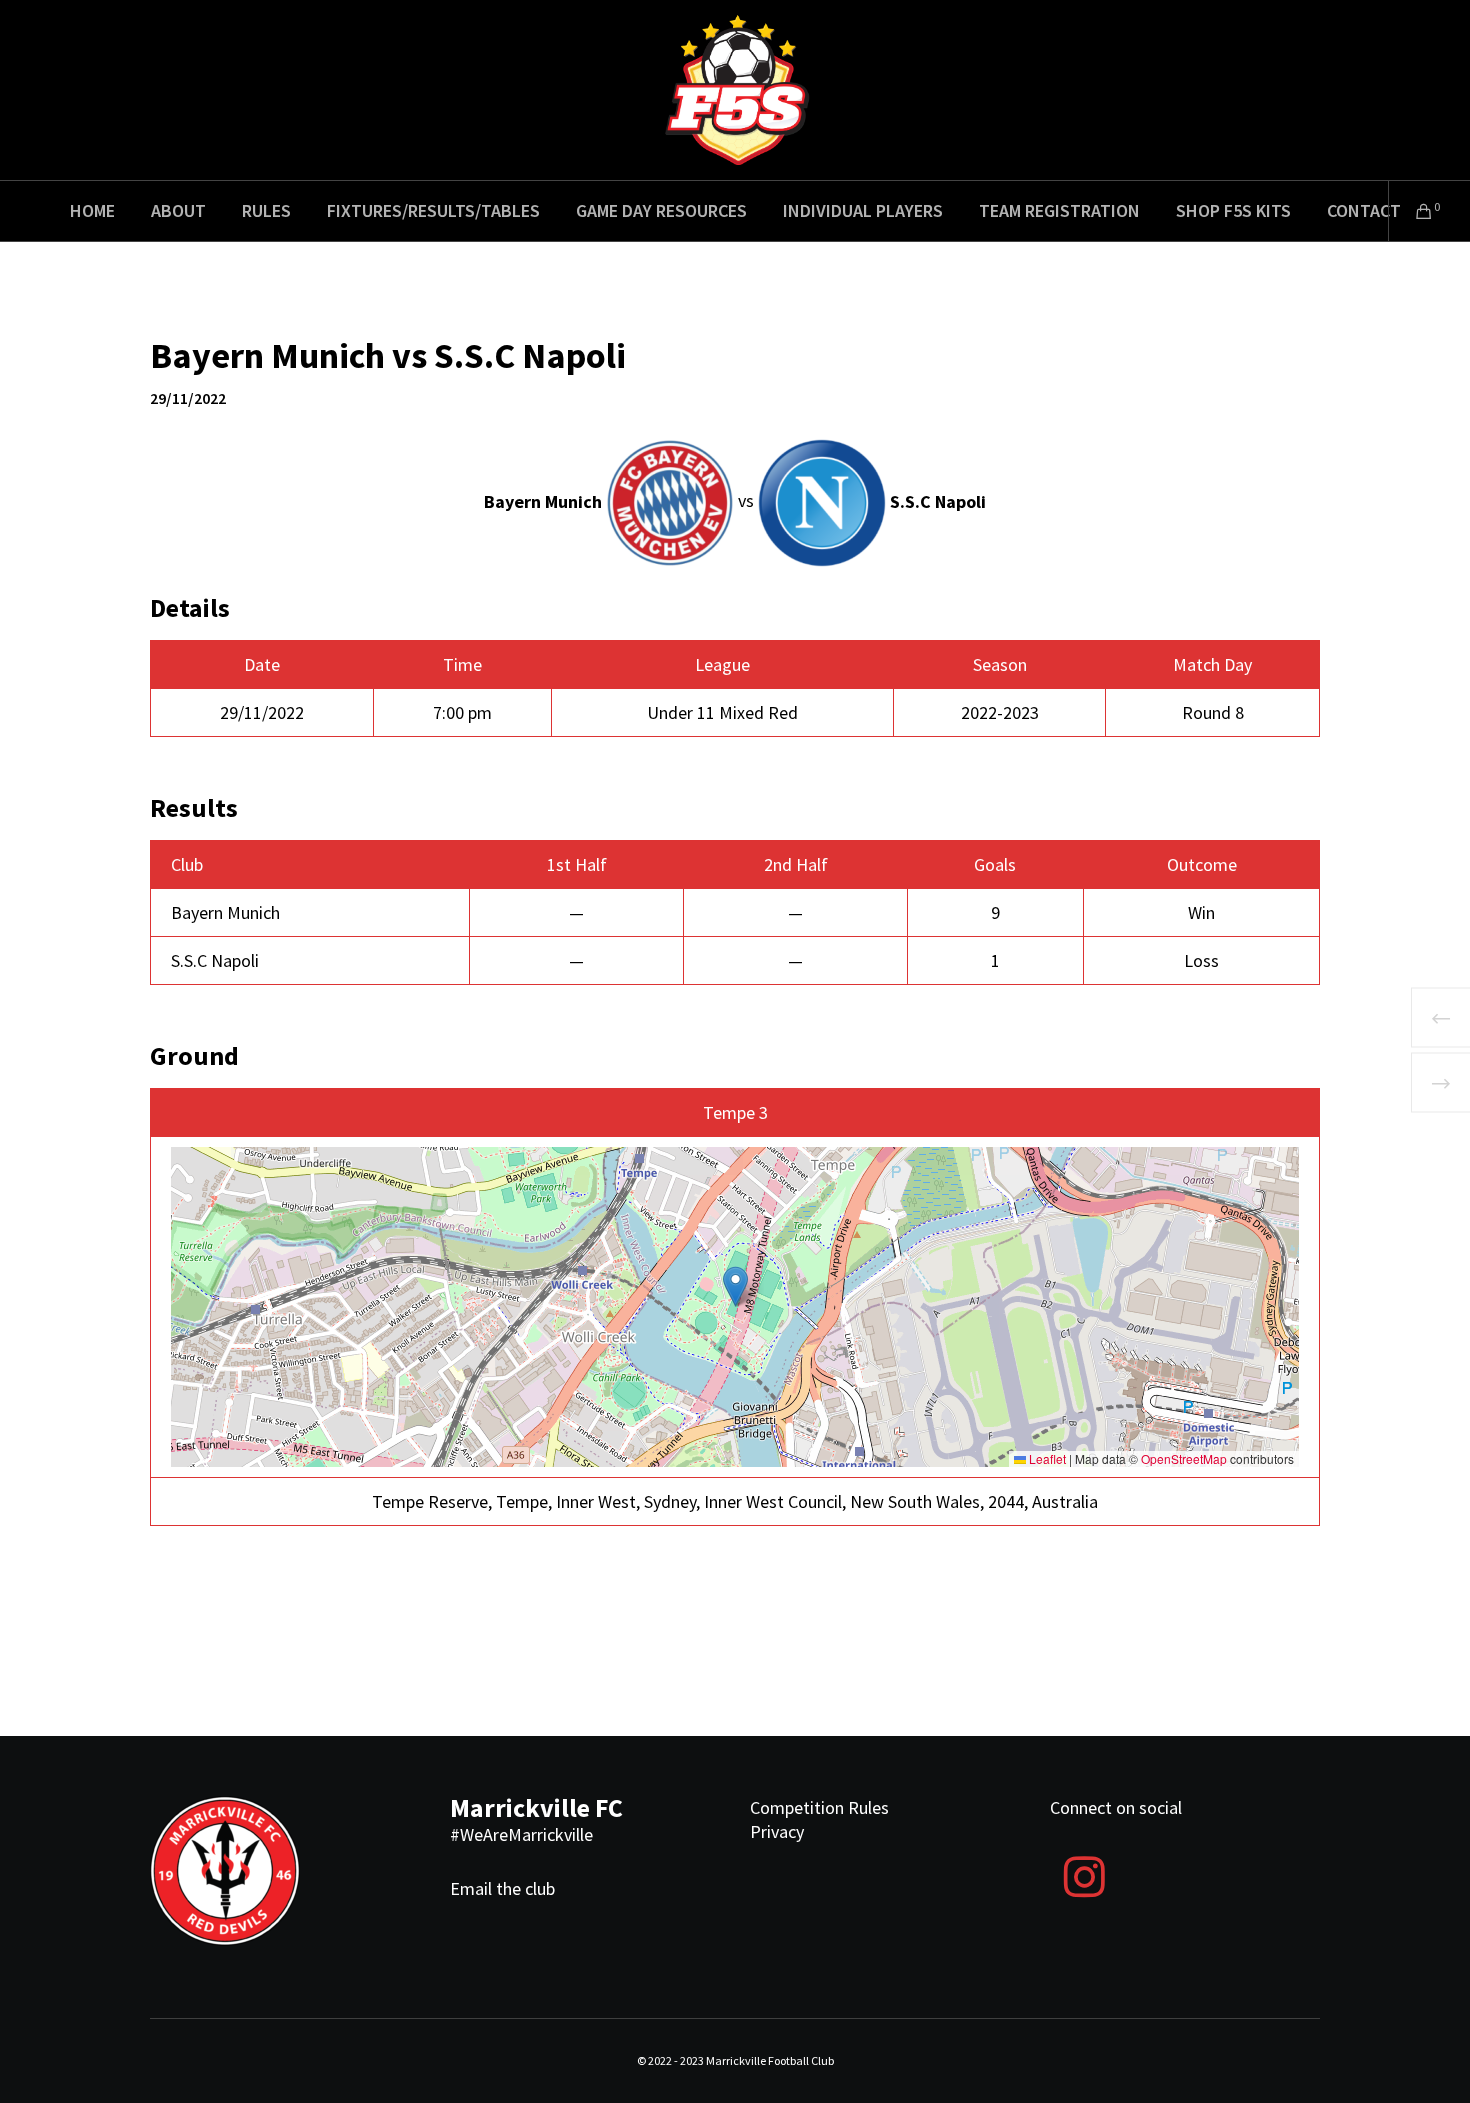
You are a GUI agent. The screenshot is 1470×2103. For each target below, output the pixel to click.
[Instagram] (1084, 1874)
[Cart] (1411, 211)
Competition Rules (819, 1807)
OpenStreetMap (1184, 1458)
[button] (735, 1286)
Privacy (777, 1831)
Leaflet (1046, 1458)
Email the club (502, 1888)
